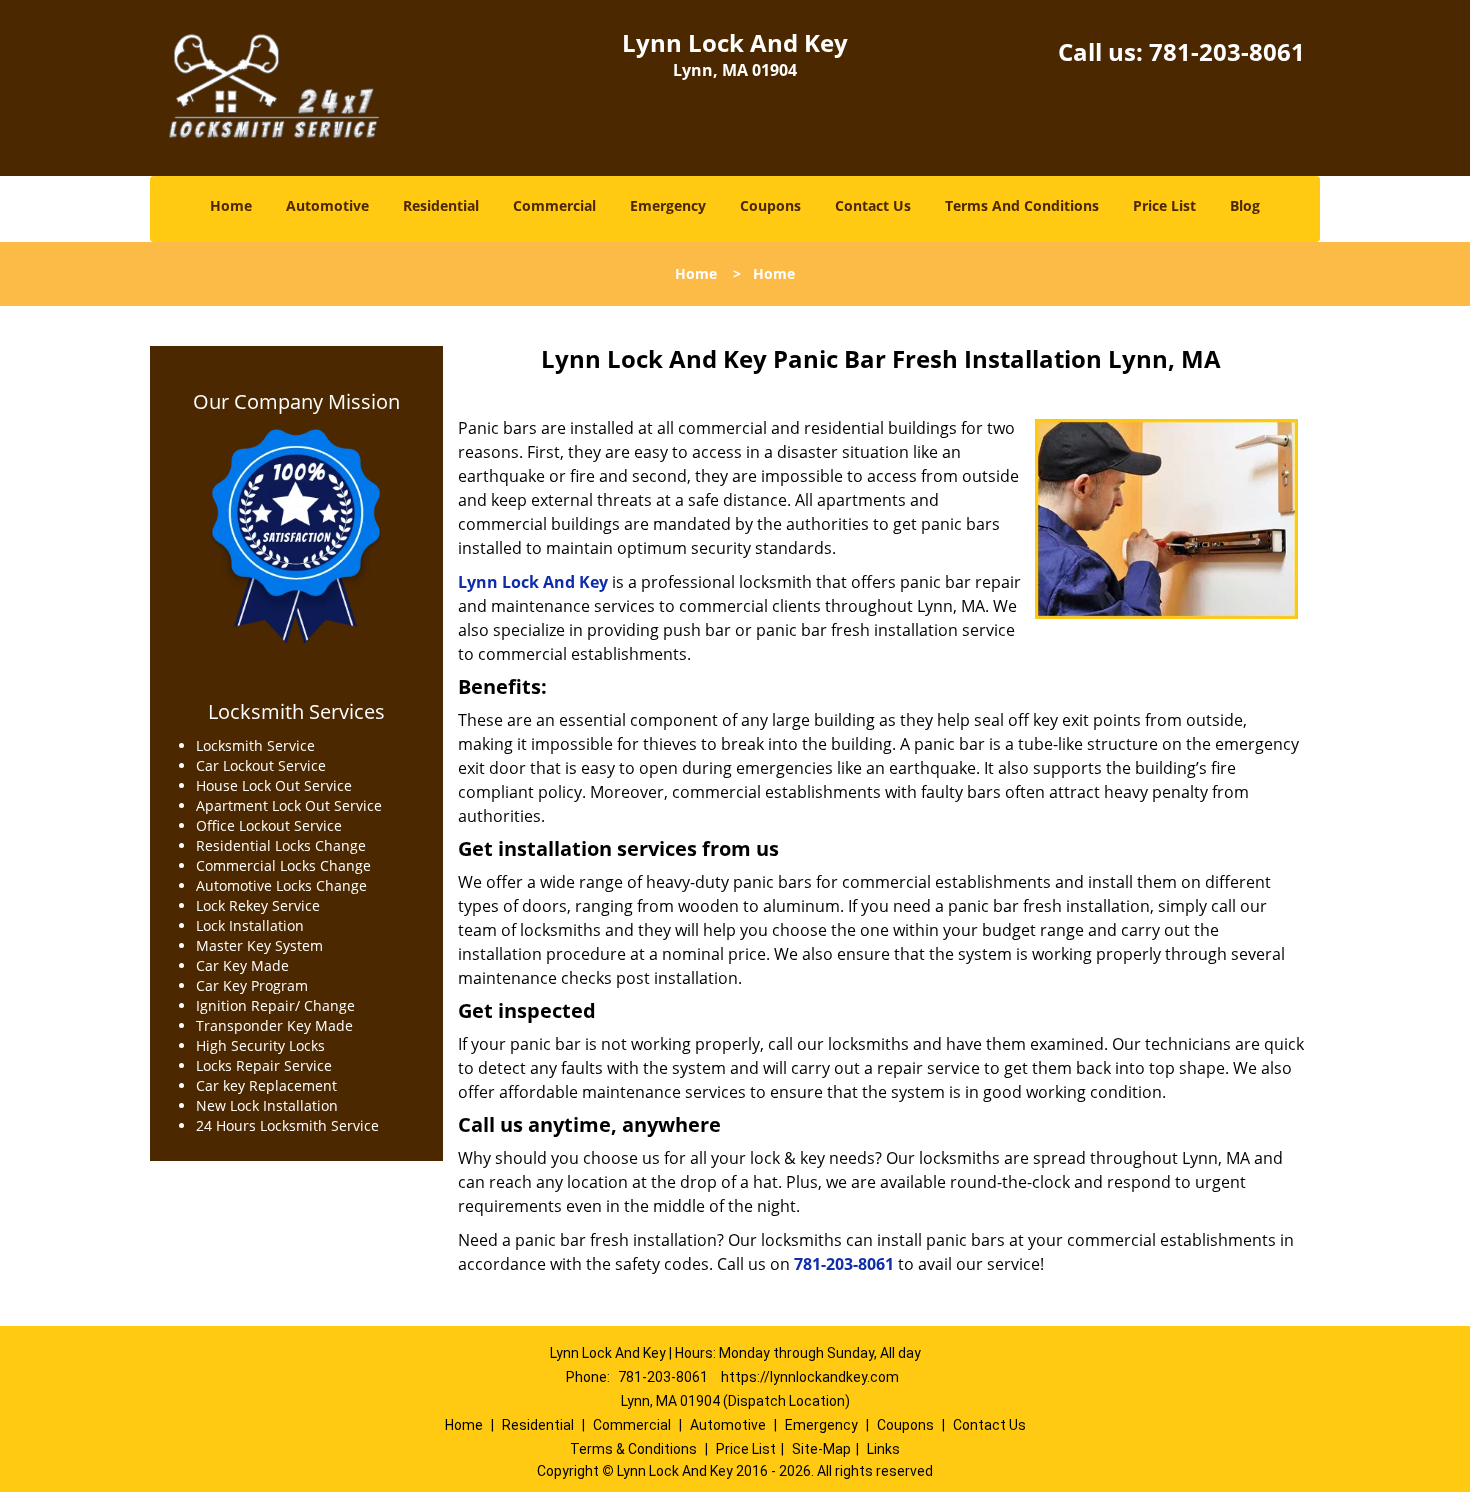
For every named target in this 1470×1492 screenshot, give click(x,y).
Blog (1245, 205)
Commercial (554, 205)
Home (231, 205)
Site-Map (821, 1449)
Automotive (327, 205)
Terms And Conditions (1022, 205)
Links (883, 1449)
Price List (1164, 205)
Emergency (668, 205)
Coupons (770, 205)
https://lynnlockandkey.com (810, 1377)
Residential (441, 205)
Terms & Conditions (633, 1449)
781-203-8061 (1227, 51)
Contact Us (873, 205)
